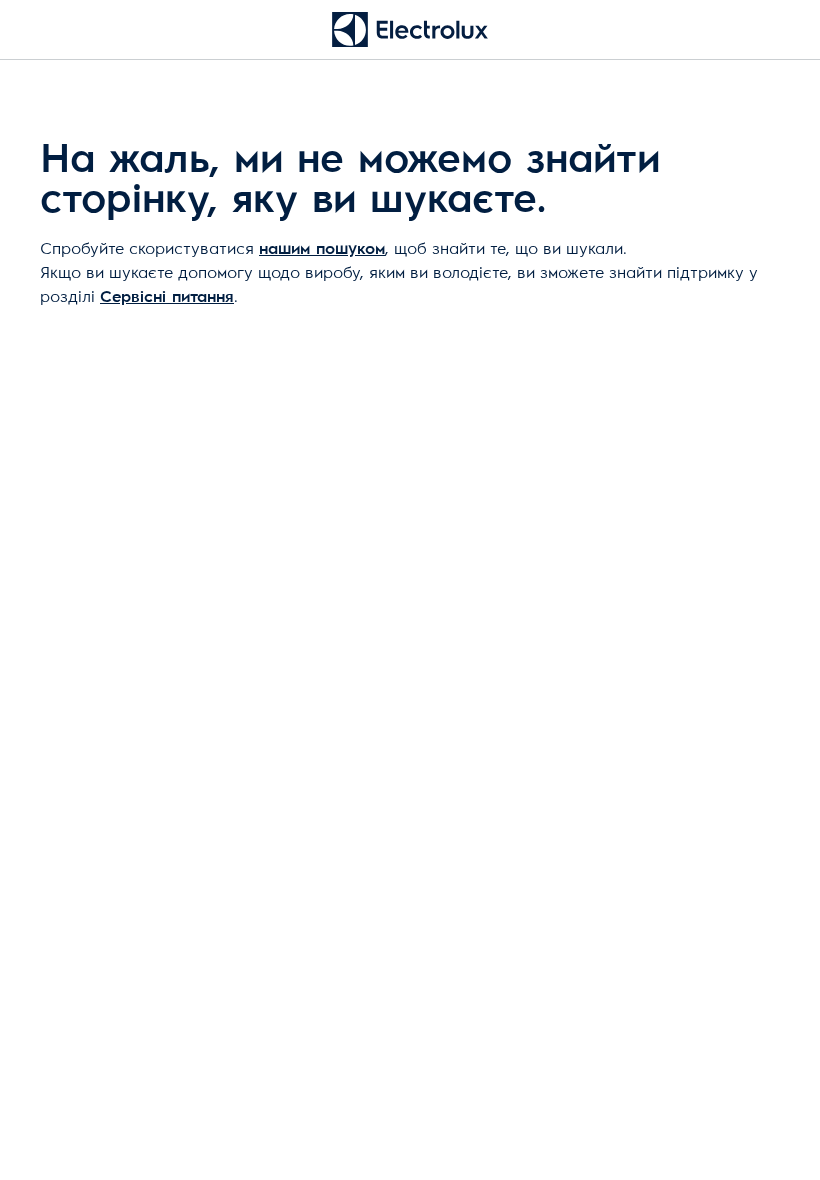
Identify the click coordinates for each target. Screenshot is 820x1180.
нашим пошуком (322, 249)
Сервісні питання (167, 297)
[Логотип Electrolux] (410, 29)
